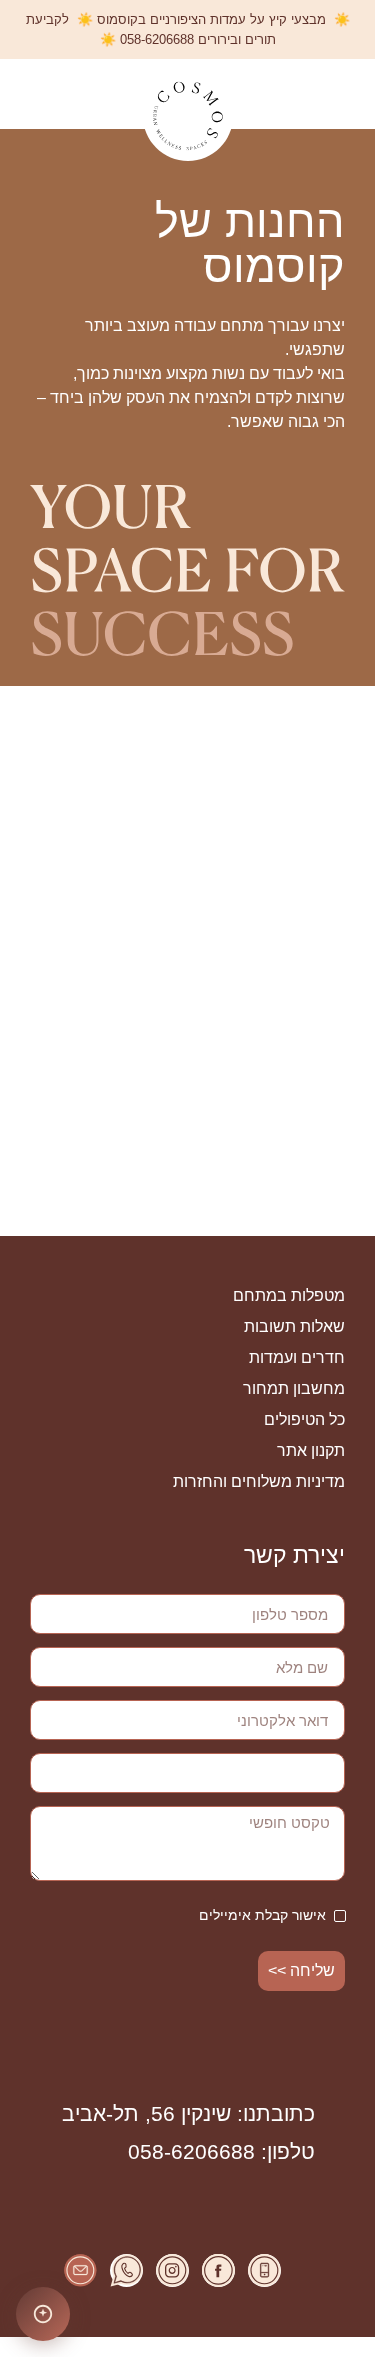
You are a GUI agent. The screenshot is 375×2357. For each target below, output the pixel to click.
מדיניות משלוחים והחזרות (259, 1481)
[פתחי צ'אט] (43, 2314)
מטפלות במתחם (289, 1295)
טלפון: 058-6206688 (221, 2151)
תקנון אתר (311, 1450)
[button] (343, 94)
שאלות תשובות (294, 1326)
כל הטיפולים (304, 1419)
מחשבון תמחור (294, 1388)
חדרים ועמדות (297, 1357)
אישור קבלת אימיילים (262, 1915)
